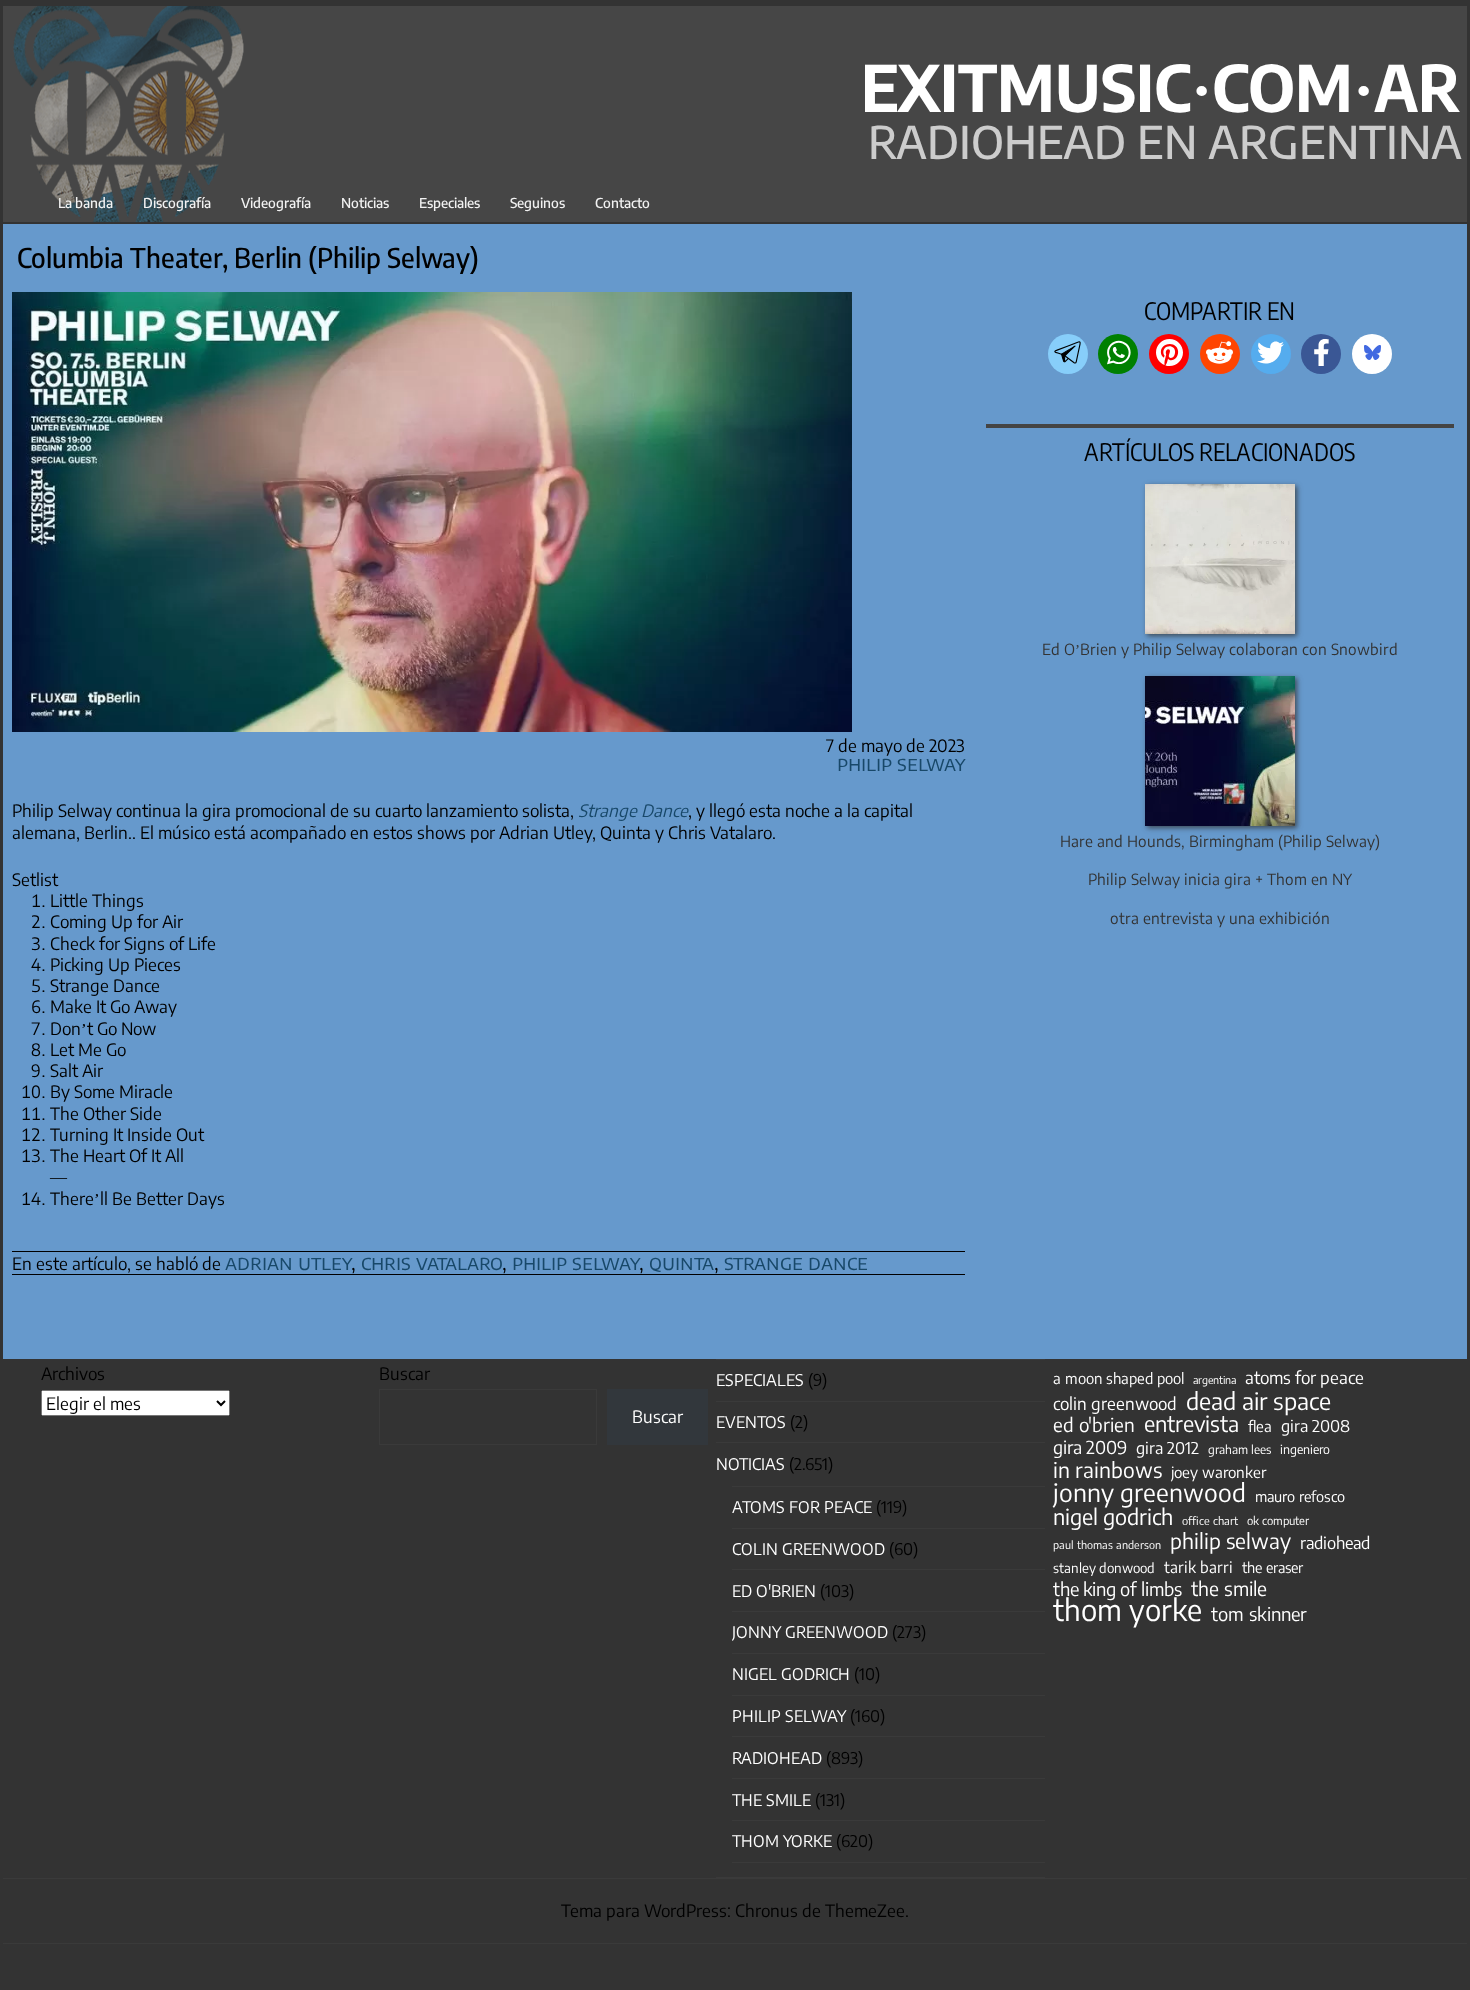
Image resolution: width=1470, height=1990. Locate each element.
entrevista (1191, 1424)
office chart (1210, 1520)
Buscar (404, 1373)
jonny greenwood (1149, 1492)
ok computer (1278, 1520)
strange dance (796, 1261)
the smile (1229, 1588)
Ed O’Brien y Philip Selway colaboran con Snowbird (1220, 648)
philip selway (575, 1261)
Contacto (622, 202)
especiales (760, 1380)
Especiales (449, 202)
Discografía (177, 202)
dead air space (1258, 1401)
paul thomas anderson (1107, 1544)
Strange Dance (633, 810)
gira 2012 (1167, 1448)
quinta (681, 1261)
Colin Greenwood (808, 1549)
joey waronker (1218, 1471)
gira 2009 (1090, 1447)
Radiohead (777, 1758)
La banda (85, 202)
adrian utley (288, 1261)
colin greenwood (1115, 1404)
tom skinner (1259, 1614)
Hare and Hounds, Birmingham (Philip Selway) (1220, 840)
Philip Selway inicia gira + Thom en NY (1220, 878)
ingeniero (1305, 1449)
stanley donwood (1104, 1567)
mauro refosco (1300, 1496)
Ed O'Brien (774, 1591)
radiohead (1335, 1543)
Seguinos (537, 202)
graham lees (1239, 1449)
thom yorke (1127, 1609)
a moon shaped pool (1118, 1378)
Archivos (73, 1373)
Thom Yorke (782, 1841)
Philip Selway (901, 762)
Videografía (276, 202)
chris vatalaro (431, 1261)
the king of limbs (1117, 1589)
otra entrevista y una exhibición (1220, 917)
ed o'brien (1094, 1425)
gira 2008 (1315, 1426)
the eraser (1272, 1567)
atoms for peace (1304, 1377)
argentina (1214, 1379)
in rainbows (1107, 1470)
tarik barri (1198, 1566)
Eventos (751, 1422)
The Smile (771, 1800)
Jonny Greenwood (810, 1632)
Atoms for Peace (802, 1507)
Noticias (365, 202)
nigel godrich (791, 1674)
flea (1260, 1426)
